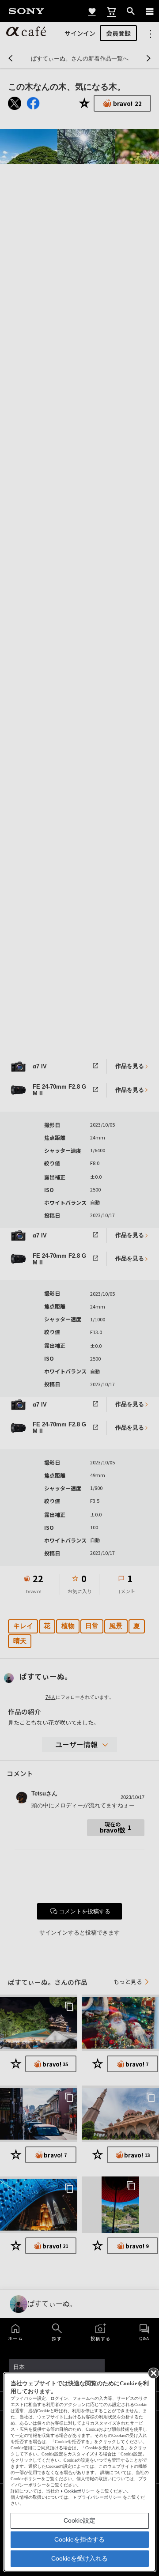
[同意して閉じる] (153, 2372)
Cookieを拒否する (79, 2539)
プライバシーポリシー (99, 2497)
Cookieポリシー (79, 2491)
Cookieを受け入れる (79, 2558)
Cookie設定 (79, 2520)
